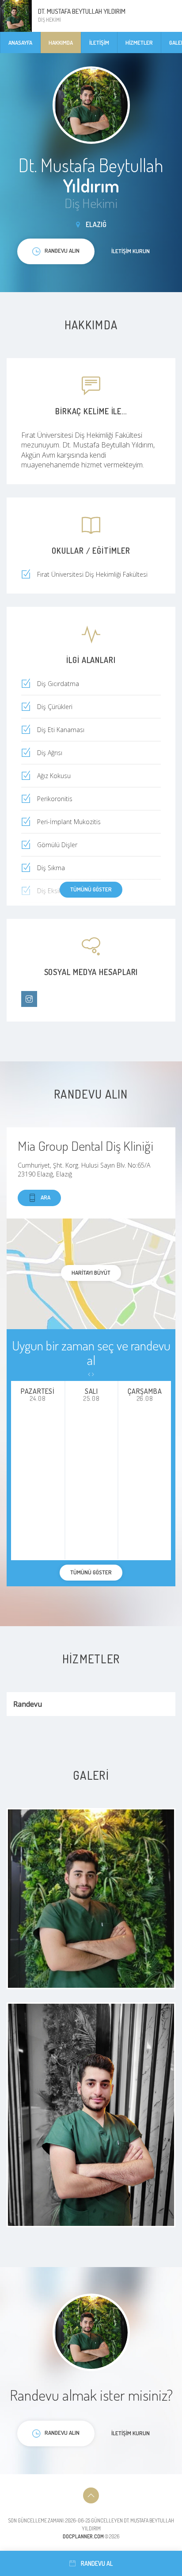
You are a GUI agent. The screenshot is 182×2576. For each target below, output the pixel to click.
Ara (45, 1197)
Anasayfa (20, 42)
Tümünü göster (91, 889)
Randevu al (97, 2563)
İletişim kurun (131, 251)
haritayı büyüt (91, 1273)
